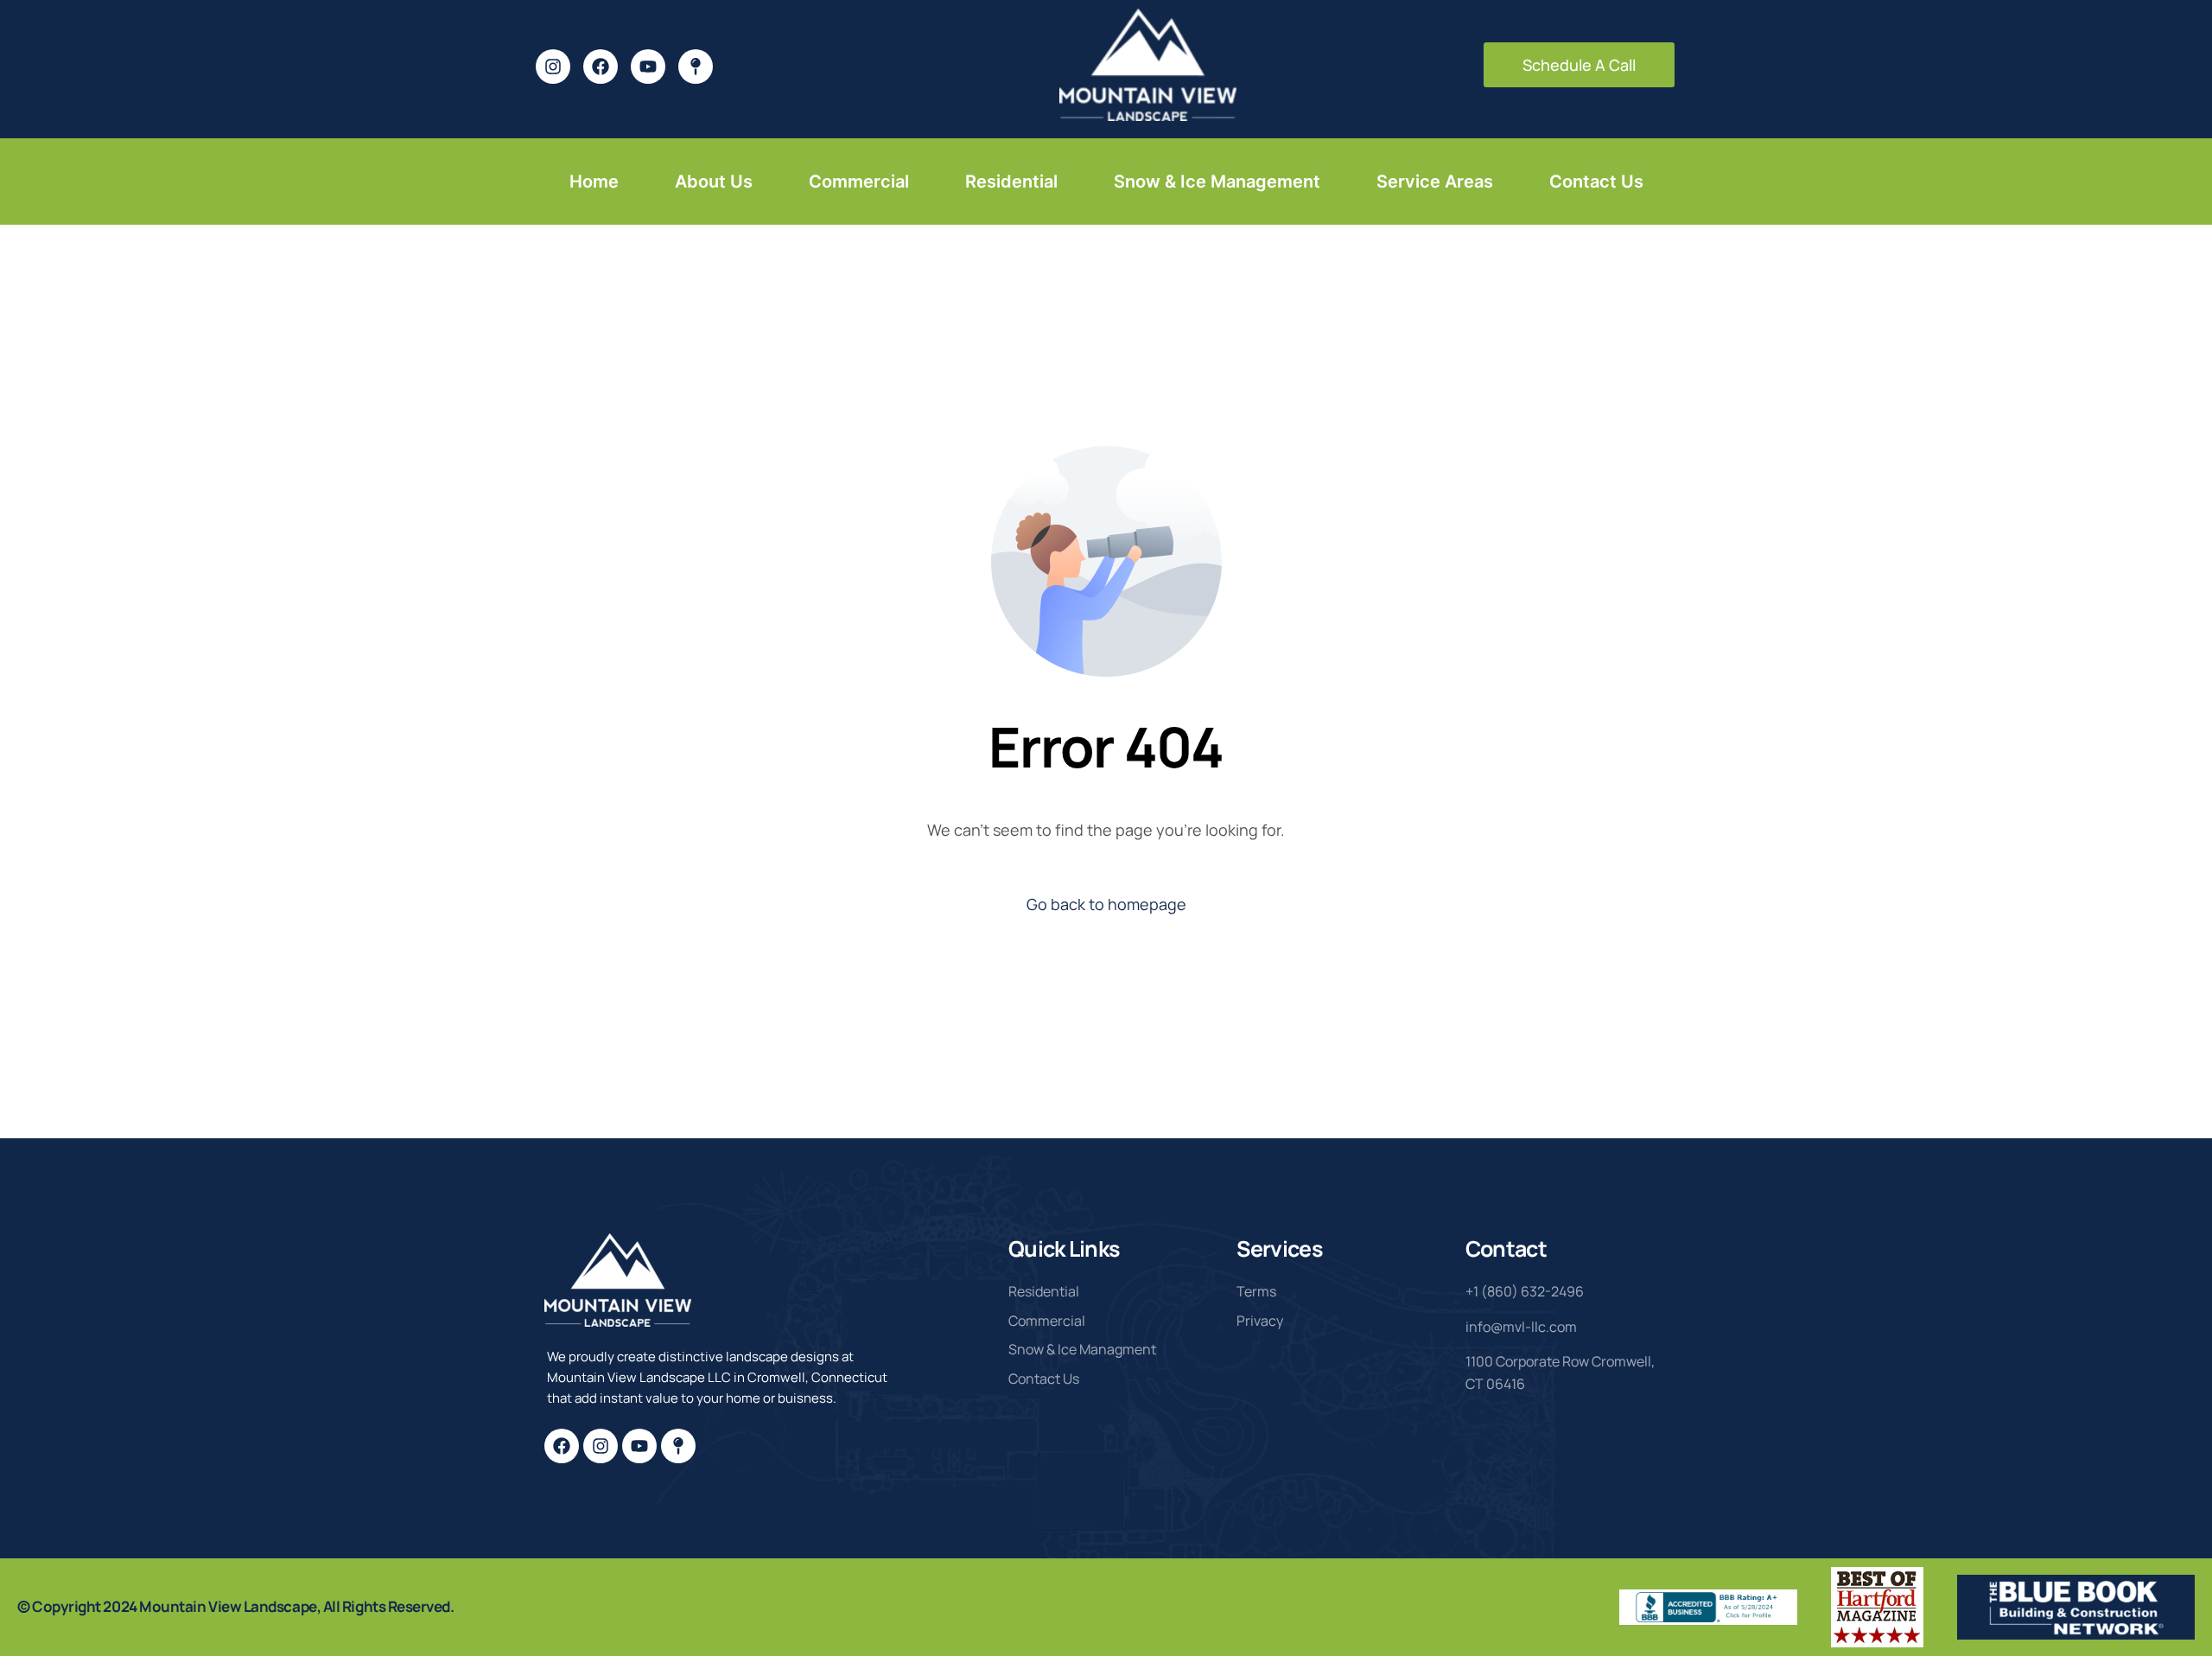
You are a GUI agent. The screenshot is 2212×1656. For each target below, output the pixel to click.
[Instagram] (601, 1446)
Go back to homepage (1106, 904)
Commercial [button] (859, 182)
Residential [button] (1011, 182)
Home (594, 182)
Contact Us (1596, 182)
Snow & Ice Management (1217, 182)
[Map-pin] (678, 1446)
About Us (714, 182)
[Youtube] (639, 1446)
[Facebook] (562, 1446)
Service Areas (1435, 182)
